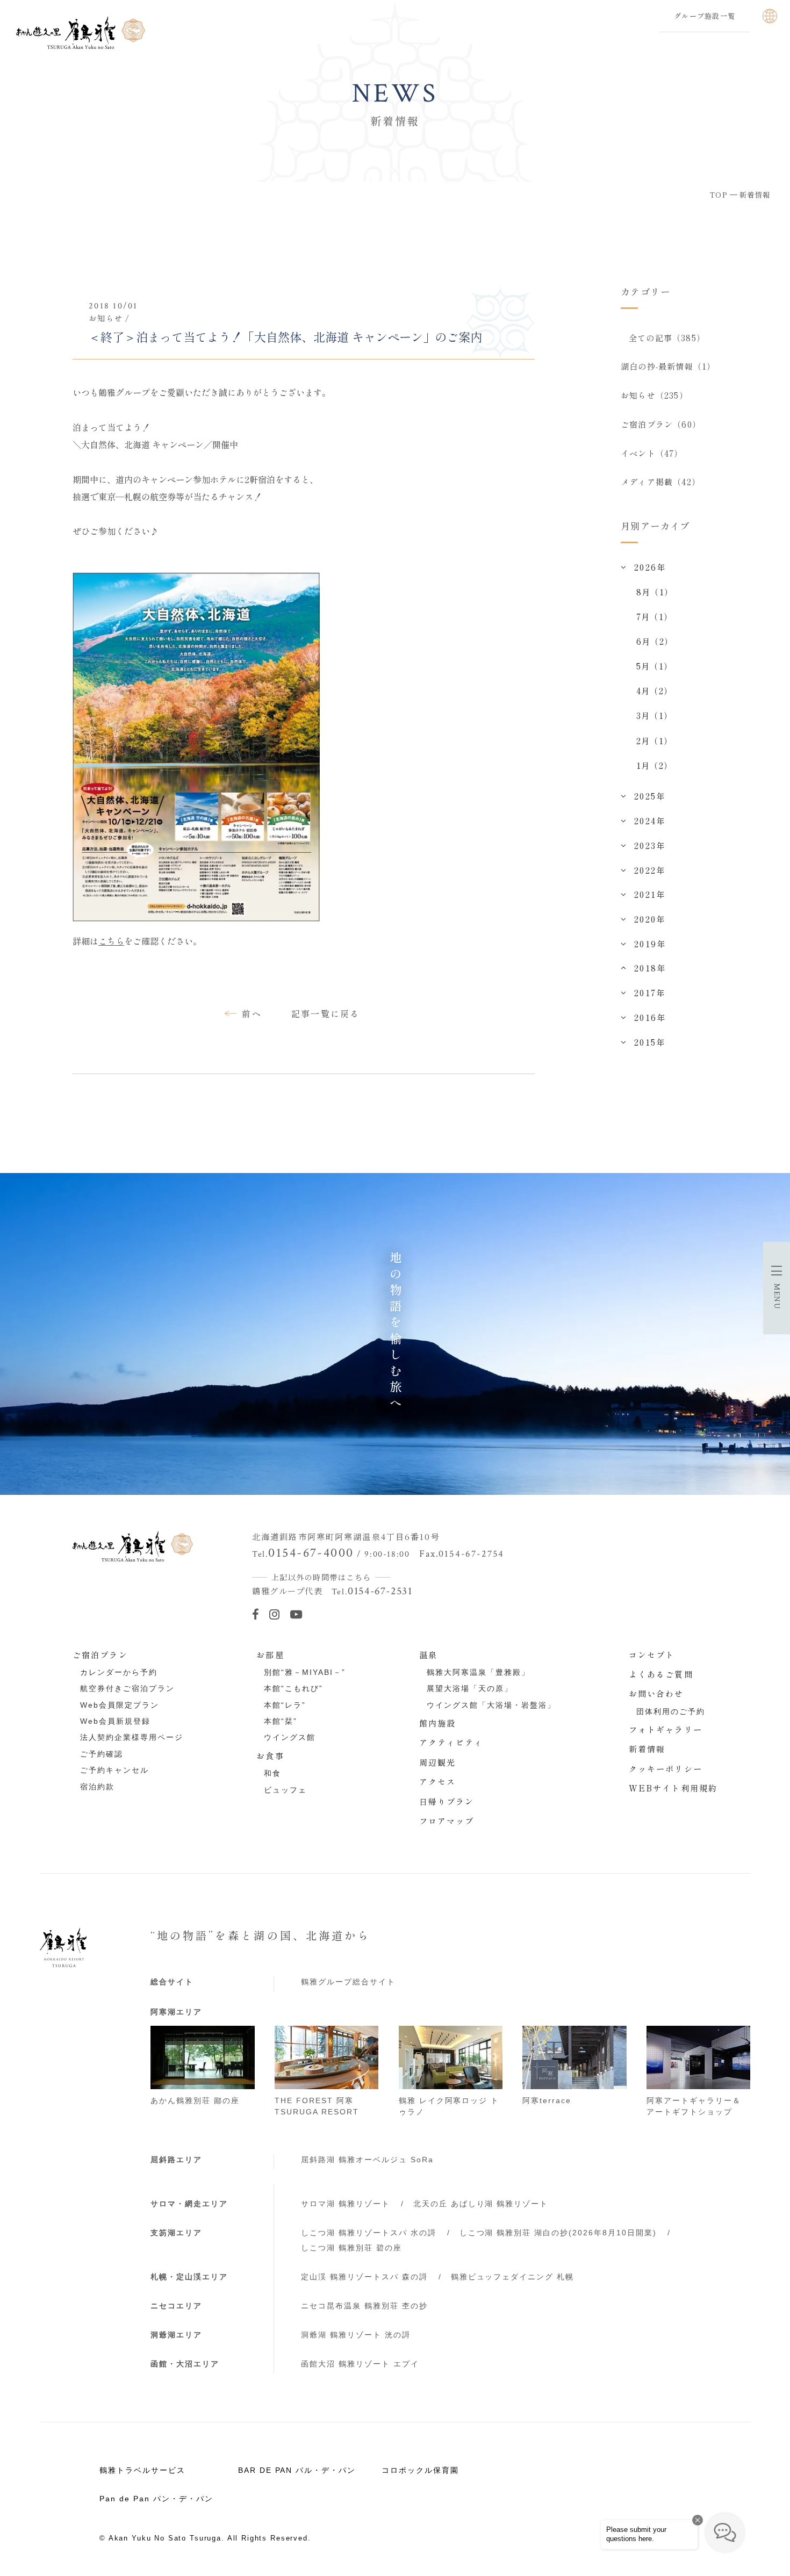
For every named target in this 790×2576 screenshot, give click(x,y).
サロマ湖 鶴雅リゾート (346, 2204)
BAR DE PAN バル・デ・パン (297, 2470)
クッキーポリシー (666, 1768)
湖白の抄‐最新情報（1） (668, 366)
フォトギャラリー (666, 1729)
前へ (252, 1013)
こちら (111, 941)
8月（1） (655, 592)
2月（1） (654, 740)
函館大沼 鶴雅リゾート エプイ (360, 2364)
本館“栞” (281, 1721)
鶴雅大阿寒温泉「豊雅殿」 (478, 1672)
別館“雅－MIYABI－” (305, 1672)
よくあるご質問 (661, 1674)
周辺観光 (438, 1762)
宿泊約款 (97, 1787)
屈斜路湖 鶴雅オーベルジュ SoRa (367, 2160)
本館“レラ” (285, 1705)
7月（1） (654, 616)
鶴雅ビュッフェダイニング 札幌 (513, 2277)
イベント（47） (652, 453)
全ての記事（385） (667, 337)
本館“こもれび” (293, 1688)
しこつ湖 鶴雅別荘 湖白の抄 (558, 2233)
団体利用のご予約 (671, 1711)
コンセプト (652, 1654)
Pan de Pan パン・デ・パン (156, 2499)
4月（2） (654, 690)
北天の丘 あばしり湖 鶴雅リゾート (481, 2204)
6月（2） (655, 641)
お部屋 (270, 1654)
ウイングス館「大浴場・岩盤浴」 (491, 1705)
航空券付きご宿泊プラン (127, 1688)
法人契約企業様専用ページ (132, 1737)
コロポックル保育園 (420, 2470)
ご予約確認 (102, 1754)
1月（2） (654, 765)
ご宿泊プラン (100, 1654)
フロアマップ (447, 1821)
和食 (272, 1773)
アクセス (438, 1781)
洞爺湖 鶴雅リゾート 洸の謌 (356, 2335)
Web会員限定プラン (120, 1705)
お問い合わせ (656, 1693)
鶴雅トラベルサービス (142, 2470)
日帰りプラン (447, 1801)
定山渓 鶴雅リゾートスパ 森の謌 (364, 2277)
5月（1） (654, 666)
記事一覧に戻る (326, 1013)
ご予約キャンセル (114, 1770)
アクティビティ (451, 1742)
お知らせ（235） (654, 395)
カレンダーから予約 (119, 1672)
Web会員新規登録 (115, 1721)
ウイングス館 (290, 1737)
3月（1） (654, 715)
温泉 (428, 1654)
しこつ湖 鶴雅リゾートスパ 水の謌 (369, 2233)
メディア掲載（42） (660, 481)
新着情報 (647, 1748)
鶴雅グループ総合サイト (348, 1982)
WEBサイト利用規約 (673, 1788)
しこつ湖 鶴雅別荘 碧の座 (351, 2248)
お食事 (270, 1755)
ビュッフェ (285, 1790)
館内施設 (438, 1723)
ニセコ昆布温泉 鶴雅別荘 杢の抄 (364, 2306)
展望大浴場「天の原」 (470, 1688)
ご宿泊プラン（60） (661, 424)
